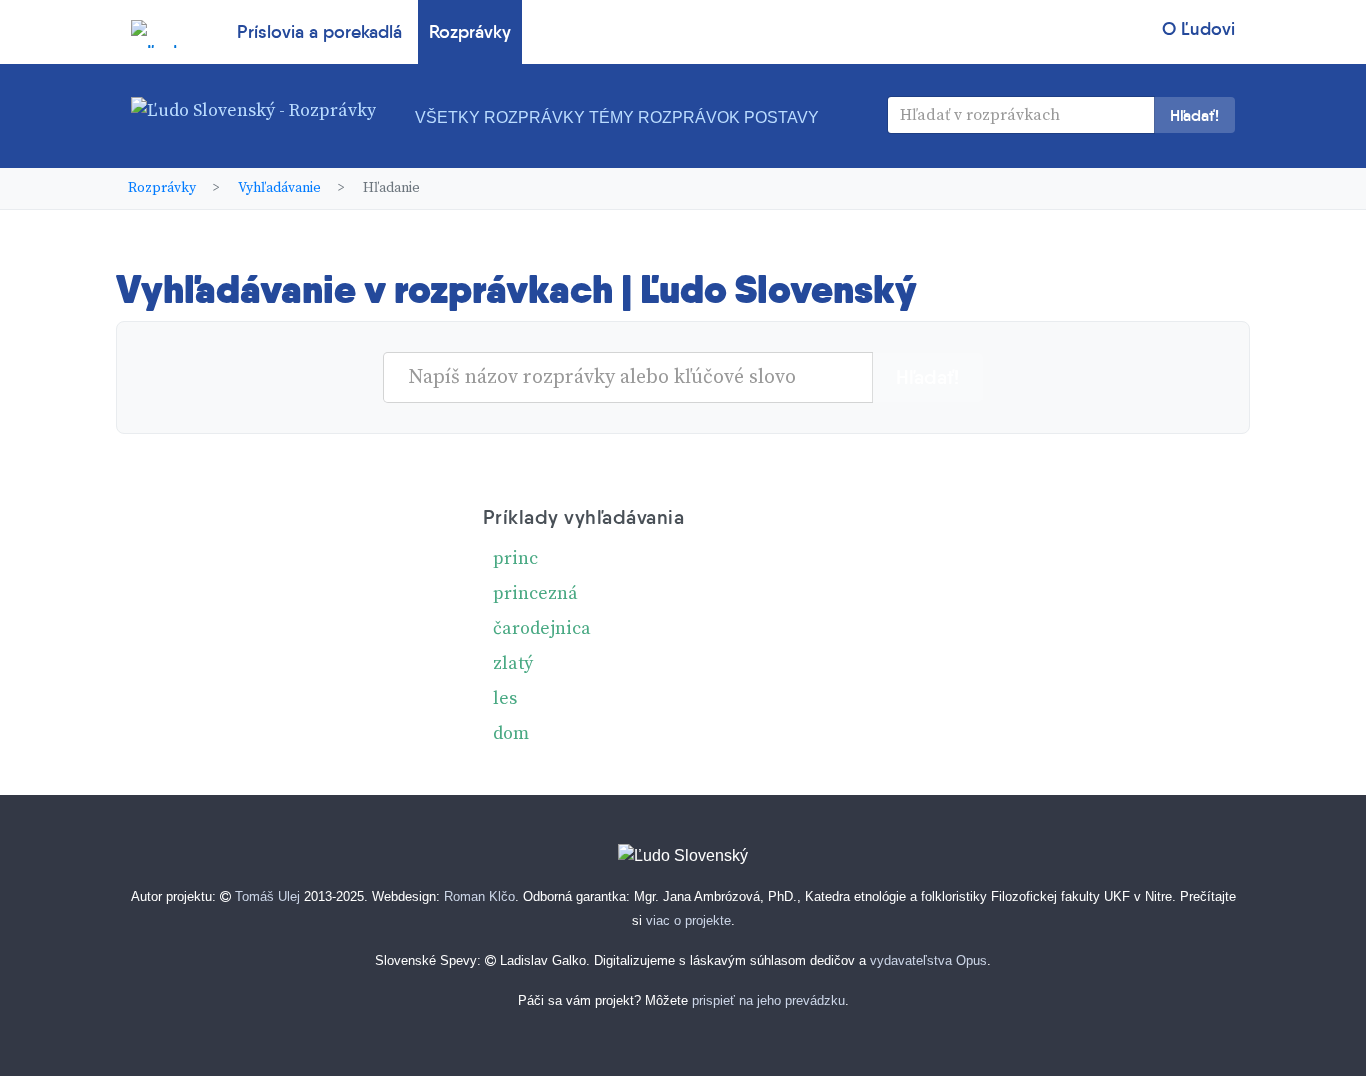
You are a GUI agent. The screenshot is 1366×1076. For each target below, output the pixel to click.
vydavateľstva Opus (928, 960)
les (505, 698)
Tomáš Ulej (267, 896)
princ (515, 558)
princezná (535, 593)
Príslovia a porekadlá (319, 32)
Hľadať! (1194, 115)
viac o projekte (688, 920)
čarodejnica (542, 628)
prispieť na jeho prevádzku (768, 1000)
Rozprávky (470, 32)
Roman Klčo (479, 896)
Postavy (781, 117)
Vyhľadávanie (279, 188)
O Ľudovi (1198, 29)
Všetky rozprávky (500, 117)
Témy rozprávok (664, 117)
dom (511, 733)
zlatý (513, 663)
